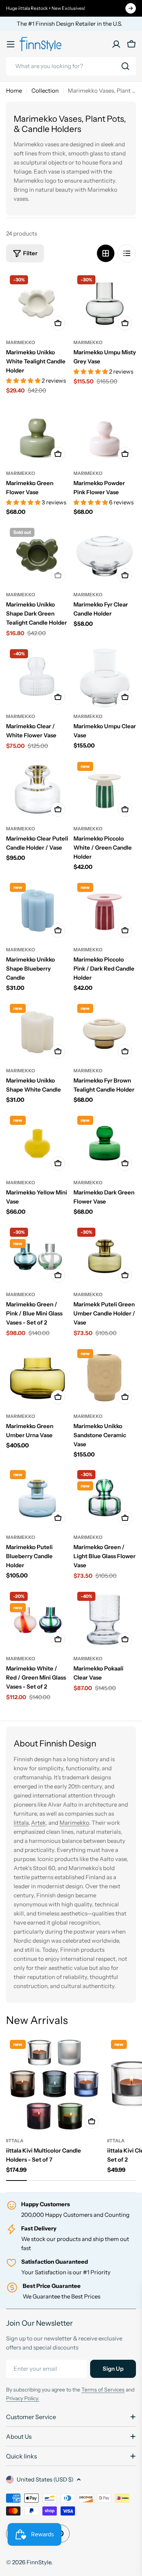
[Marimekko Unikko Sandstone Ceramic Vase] (105, 1377)
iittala (15, 2141)
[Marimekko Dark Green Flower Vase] (105, 1143)
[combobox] (71, 66)
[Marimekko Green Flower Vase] (37, 434)
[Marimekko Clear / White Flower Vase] (37, 677)
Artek (38, 1823)
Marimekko (21, 342)
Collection (45, 91)
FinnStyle (39, 2562)
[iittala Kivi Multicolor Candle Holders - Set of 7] (54, 2084)
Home (14, 91)
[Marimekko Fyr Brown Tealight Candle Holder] (105, 1031)
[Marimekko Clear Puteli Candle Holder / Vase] (37, 789)
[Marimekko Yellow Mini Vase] (37, 1143)
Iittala (21, 1823)
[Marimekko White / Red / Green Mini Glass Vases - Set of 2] (37, 1619)
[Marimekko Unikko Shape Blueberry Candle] (37, 910)
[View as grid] (106, 253)
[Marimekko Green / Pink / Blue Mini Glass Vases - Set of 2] (37, 1255)
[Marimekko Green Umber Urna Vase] (37, 1377)
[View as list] (127, 253)
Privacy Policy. (23, 2398)
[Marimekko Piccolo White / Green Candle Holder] (105, 789)
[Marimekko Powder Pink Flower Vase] (105, 434)
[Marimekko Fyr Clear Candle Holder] (105, 555)
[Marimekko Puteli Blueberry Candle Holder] (37, 1498)
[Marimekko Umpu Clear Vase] (105, 677)
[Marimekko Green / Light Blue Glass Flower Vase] (105, 1498)
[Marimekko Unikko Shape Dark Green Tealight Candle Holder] (37, 555)
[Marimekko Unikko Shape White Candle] (37, 1031)
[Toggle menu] (11, 44)
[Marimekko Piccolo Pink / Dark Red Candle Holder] (105, 910)
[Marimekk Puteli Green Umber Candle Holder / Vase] (105, 1255)
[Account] (116, 44)
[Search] (125, 66)
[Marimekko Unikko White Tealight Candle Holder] (37, 303)
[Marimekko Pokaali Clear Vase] (105, 1619)
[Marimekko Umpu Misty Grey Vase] (105, 303)
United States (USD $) (45, 2479)
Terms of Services (103, 2390)
